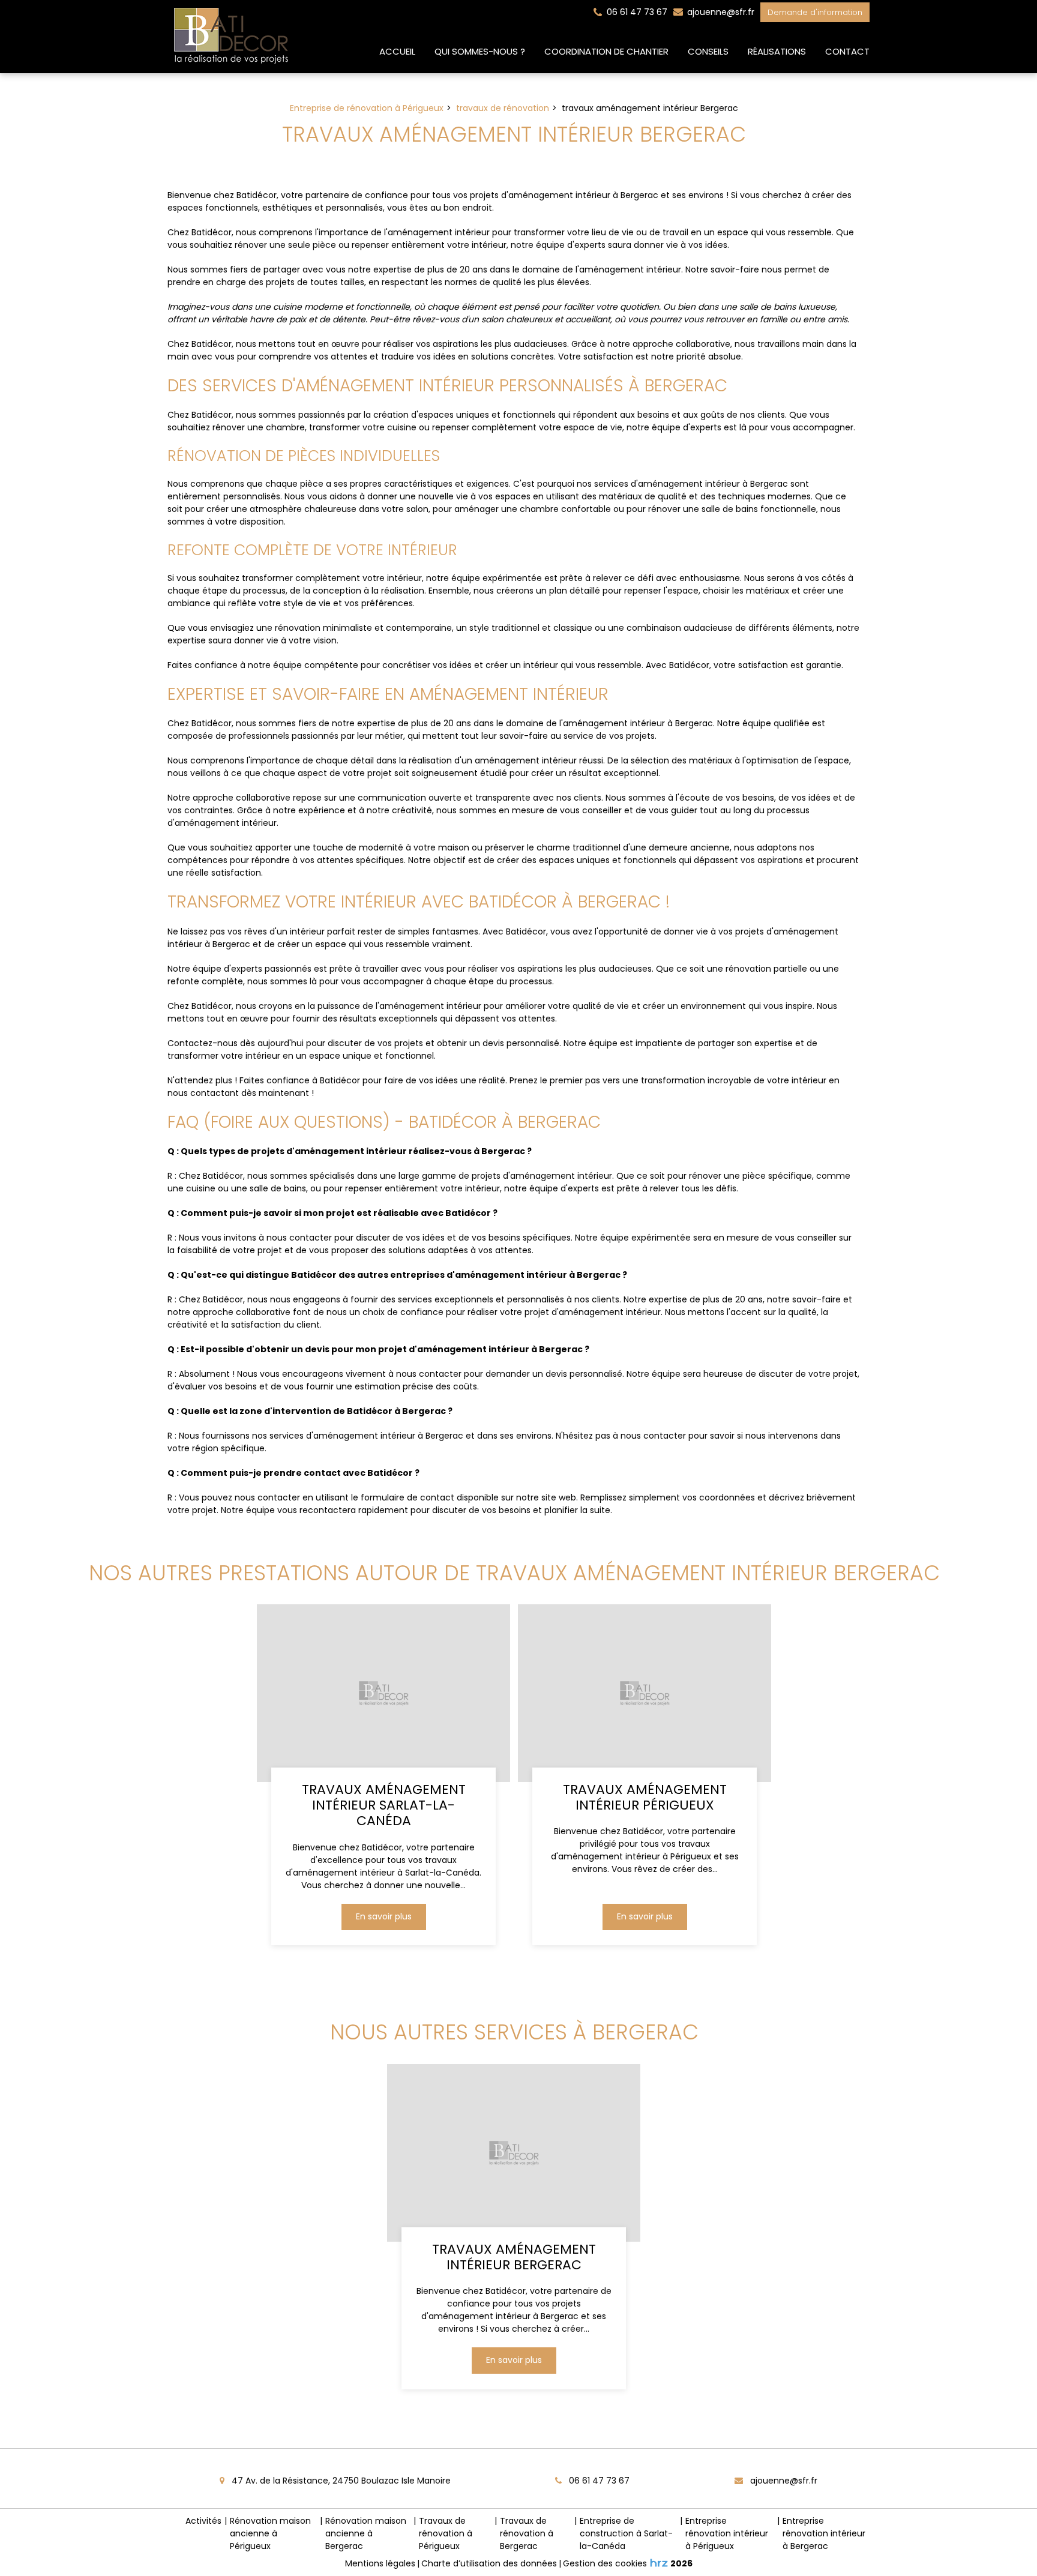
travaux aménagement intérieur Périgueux (644, 1798)
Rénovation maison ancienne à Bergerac (366, 2533)
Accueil (397, 51)
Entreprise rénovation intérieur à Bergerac (824, 2533)
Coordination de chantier (606, 51)
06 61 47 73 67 (598, 2481)
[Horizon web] (659, 2563)
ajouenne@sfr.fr (720, 12)
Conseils (708, 51)
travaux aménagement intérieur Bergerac (514, 2257)
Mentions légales (380, 2563)
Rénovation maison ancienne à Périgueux (270, 2533)
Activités (203, 2521)
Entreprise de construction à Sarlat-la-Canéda (626, 2533)
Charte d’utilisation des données (489, 2563)
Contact (847, 51)
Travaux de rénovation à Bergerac (527, 2533)
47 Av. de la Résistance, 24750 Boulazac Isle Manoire (340, 2481)
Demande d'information (815, 12)
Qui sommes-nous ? (480, 51)
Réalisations (777, 51)
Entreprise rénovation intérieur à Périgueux (727, 2533)
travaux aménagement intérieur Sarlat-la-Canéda (384, 1806)
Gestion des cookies (605, 2563)
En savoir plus (384, 1917)
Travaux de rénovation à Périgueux (446, 2533)
